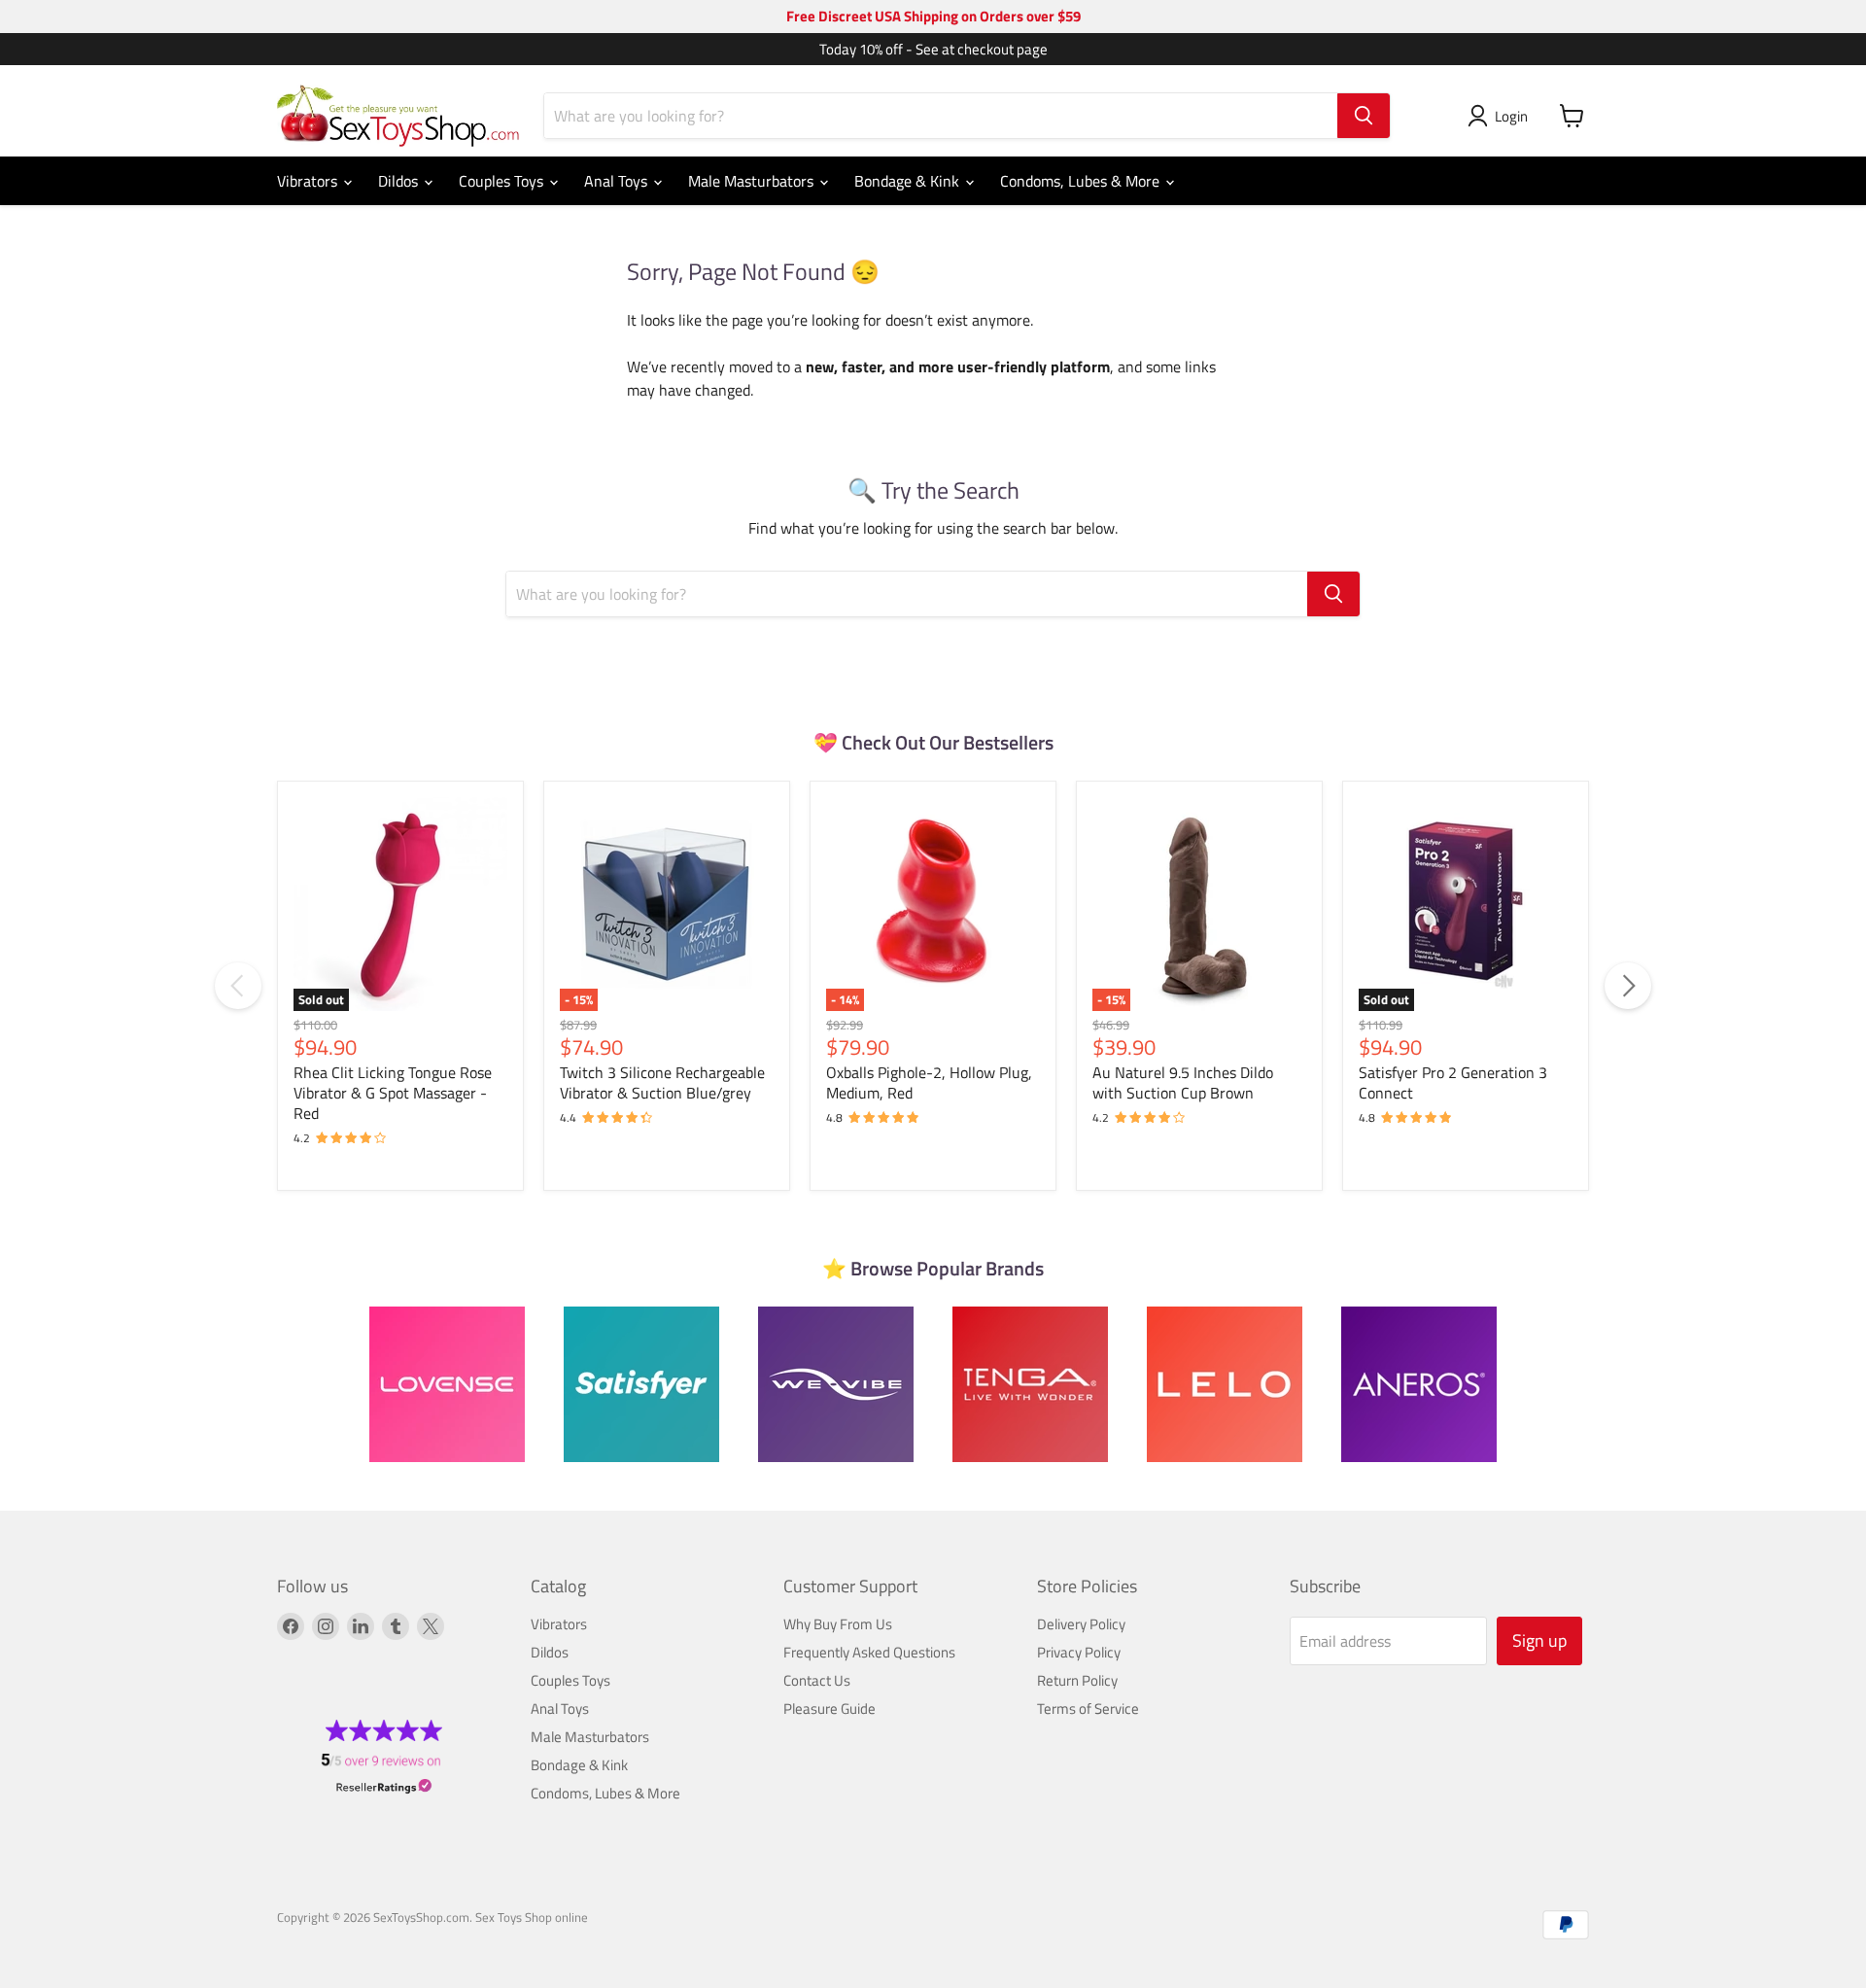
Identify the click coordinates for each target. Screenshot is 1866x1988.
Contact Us (817, 1680)
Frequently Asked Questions (869, 1652)
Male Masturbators (753, 181)
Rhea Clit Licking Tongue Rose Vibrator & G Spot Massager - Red (393, 1093)
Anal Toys (618, 181)
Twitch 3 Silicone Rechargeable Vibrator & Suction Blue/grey (662, 1082)
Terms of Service (1088, 1709)
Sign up (1539, 1640)
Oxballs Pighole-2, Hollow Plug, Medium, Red (929, 1082)
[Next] (1628, 986)
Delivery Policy (1081, 1624)
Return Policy (1077, 1680)
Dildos (400, 181)
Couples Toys (503, 181)
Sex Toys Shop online (532, 1917)
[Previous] (238, 986)
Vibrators (309, 181)
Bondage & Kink (909, 181)
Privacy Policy (1079, 1652)
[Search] (1364, 116)
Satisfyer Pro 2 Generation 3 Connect (1453, 1082)
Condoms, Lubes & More (1082, 181)
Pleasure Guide (829, 1709)
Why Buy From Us (838, 1624)
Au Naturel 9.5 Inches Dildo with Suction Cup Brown (1183, 1082)
